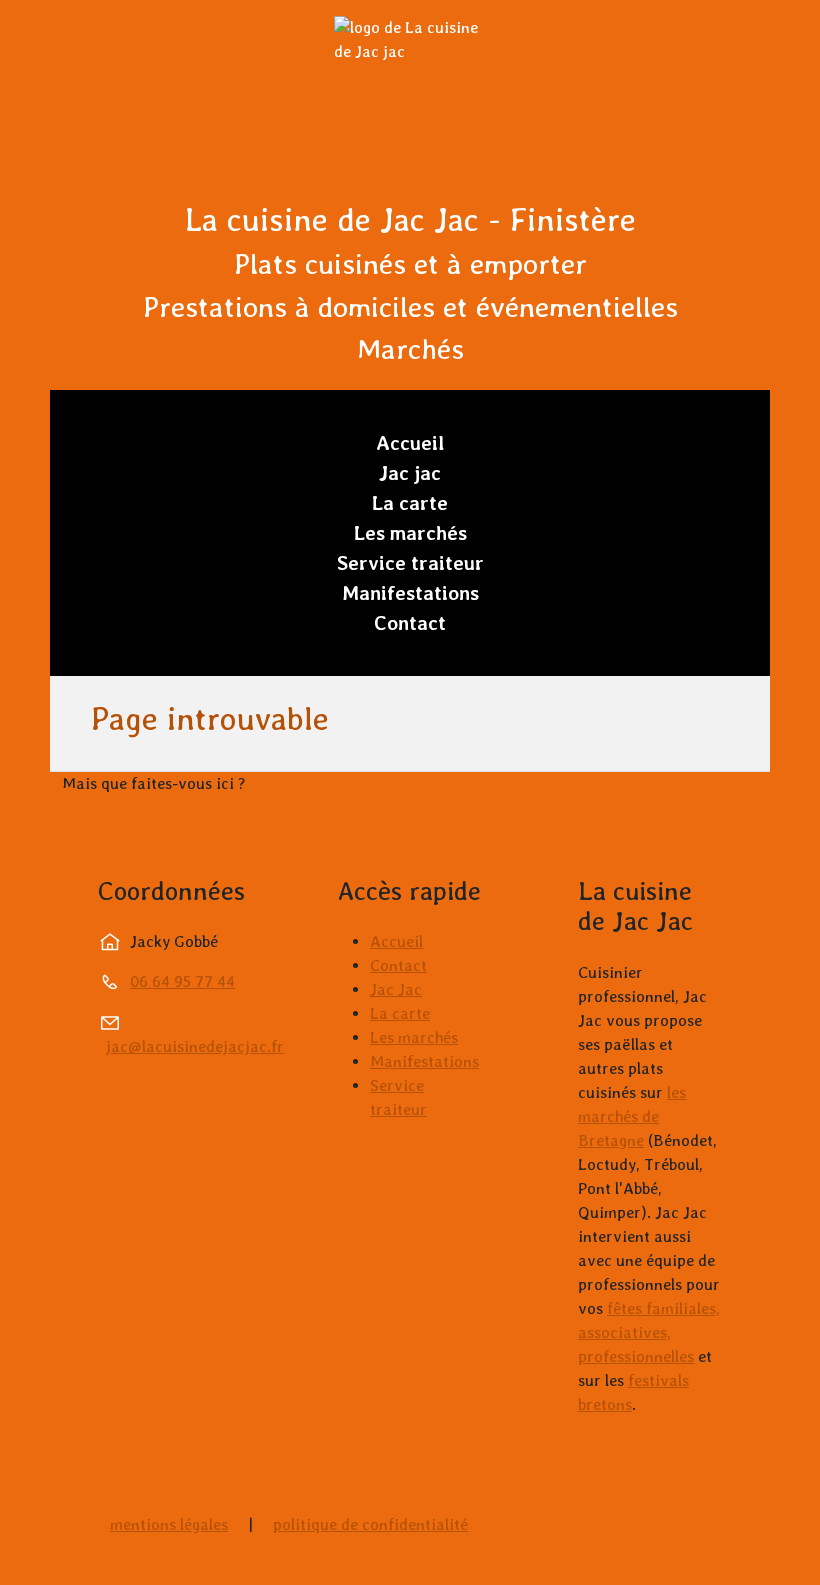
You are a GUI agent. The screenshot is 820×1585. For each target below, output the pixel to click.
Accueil (410, 443)
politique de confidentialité (370, 1524)
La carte (410, 503)
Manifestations (410, 593)
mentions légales (169, 1524)
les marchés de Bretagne (632, 1116)
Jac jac (410, 473)
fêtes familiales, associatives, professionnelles (649, 1332)
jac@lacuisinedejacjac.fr (195, 1046)
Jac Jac (396, 989)
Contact (410, 623)
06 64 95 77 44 (182, 981)
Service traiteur (410, 563)
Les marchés (410, 533)
